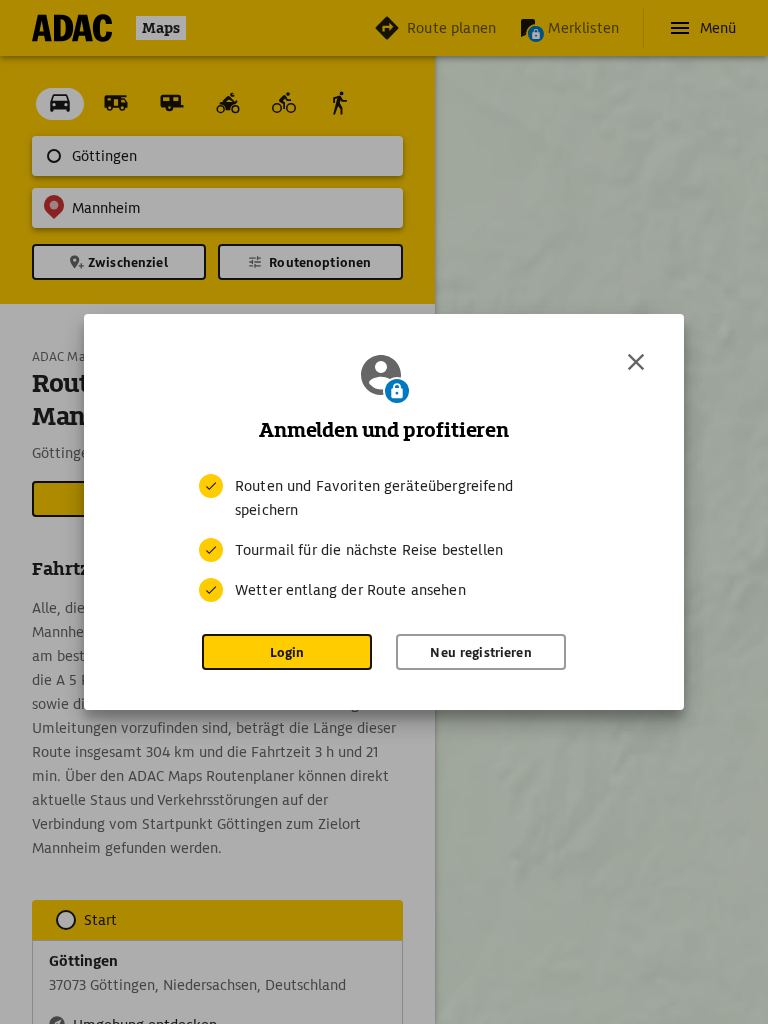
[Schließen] (636, 362)
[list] (384, 538)
